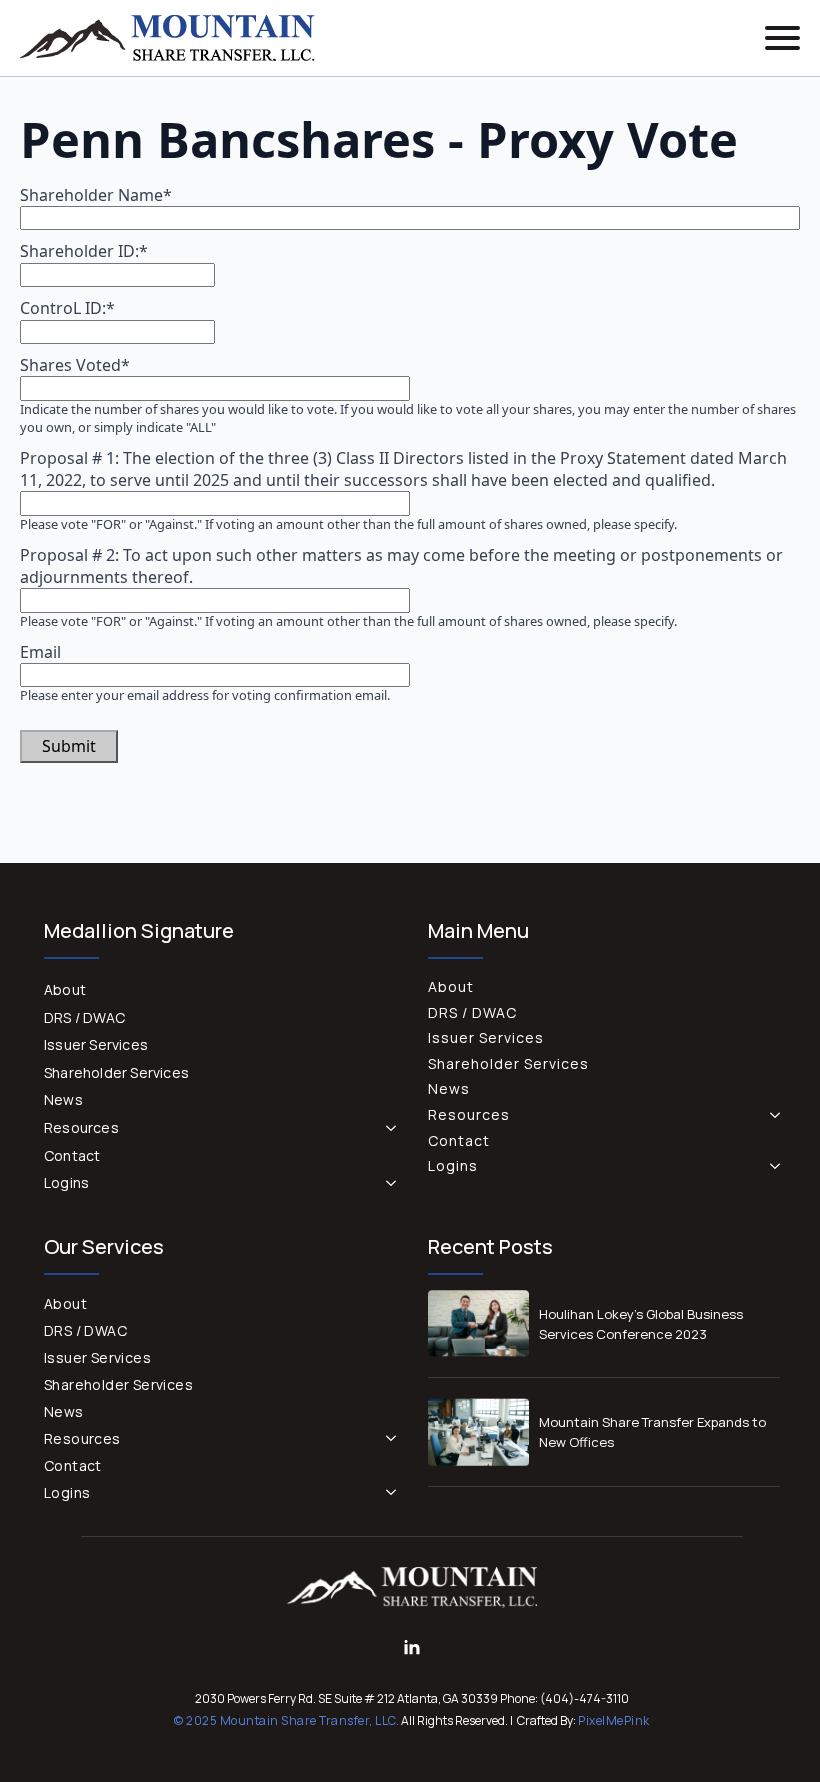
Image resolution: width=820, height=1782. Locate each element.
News (63, 1099)
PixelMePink (614, 1720)
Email (40, 652)
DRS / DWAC (84, 1017)
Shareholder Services (116, 1072)
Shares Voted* (75, 365)
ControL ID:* (67, 308)
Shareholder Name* (96, 195)
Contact (72, 1155)
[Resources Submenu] (387, 1128)
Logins (66, 1182)
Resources (81, 1127)
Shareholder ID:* (84, 251)
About (65, 989)
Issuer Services (96, 1044)
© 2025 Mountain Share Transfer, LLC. (286, 1720)
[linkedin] (412, 1648)
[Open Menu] (782, 38)
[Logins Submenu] (387, 1183)
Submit (69, 746)
